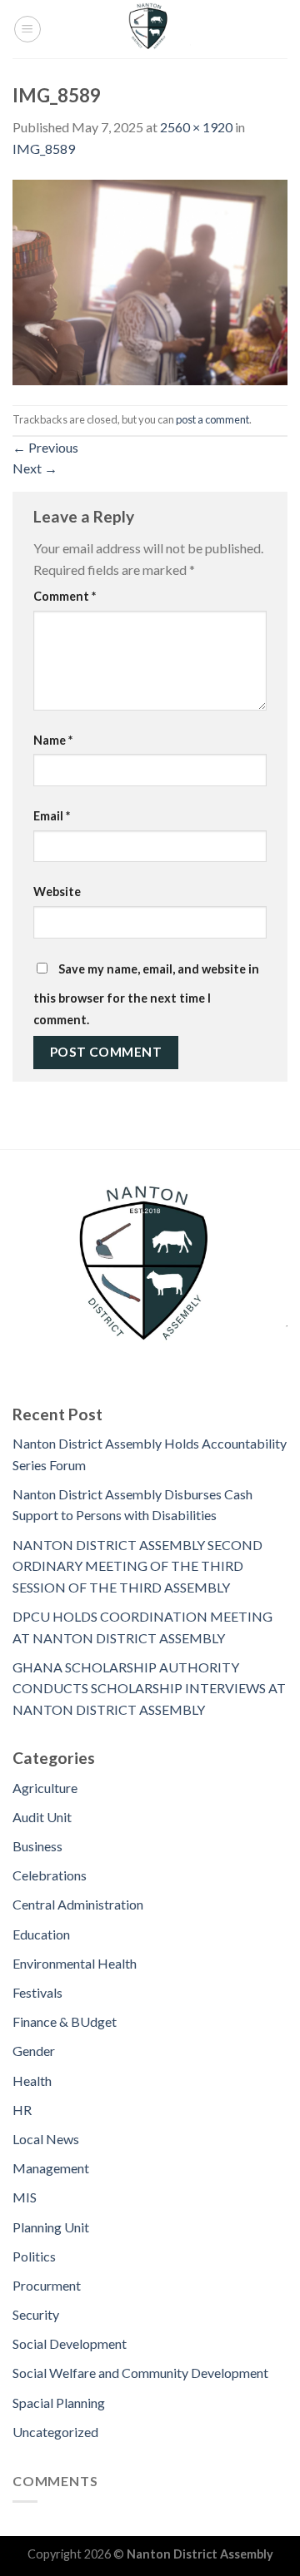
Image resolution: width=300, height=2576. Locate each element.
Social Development (70, 2343)
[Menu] (27, 29)
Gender (34, 2051)
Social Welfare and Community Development (140, 2373)
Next (35, 468)
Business (37, 1846)
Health (32, 2081)
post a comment (212, 419)
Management (51, 2168)
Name (53, 740)
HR (22, 2110)
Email (52, 816)
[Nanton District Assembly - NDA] (150, 29)
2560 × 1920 (196, 127)
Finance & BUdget (65, 2021)
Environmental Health (75, 1963)
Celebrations (50, 1875)
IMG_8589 (44, 149)
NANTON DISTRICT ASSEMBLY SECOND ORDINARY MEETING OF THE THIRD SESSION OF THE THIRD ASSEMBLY (137, 1566)
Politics (34, 2256)
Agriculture (45, 1788)
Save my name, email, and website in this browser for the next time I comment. (146, 994)
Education (41, 1934)
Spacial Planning (59, 2403)
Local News (46, 2139)
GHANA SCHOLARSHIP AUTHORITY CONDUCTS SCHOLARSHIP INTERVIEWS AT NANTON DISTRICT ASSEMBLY (149, 1688)
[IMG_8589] (150, 280)
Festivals (37, 1992)
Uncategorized (55, 2432)
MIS (25, 2197)
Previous (45, 447)
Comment (65, 596)
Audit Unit (42, 1817)
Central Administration (78, 1904)
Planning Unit (51, 2227)
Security (36, 2314)
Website (57, 892)
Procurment (47, 2285)
